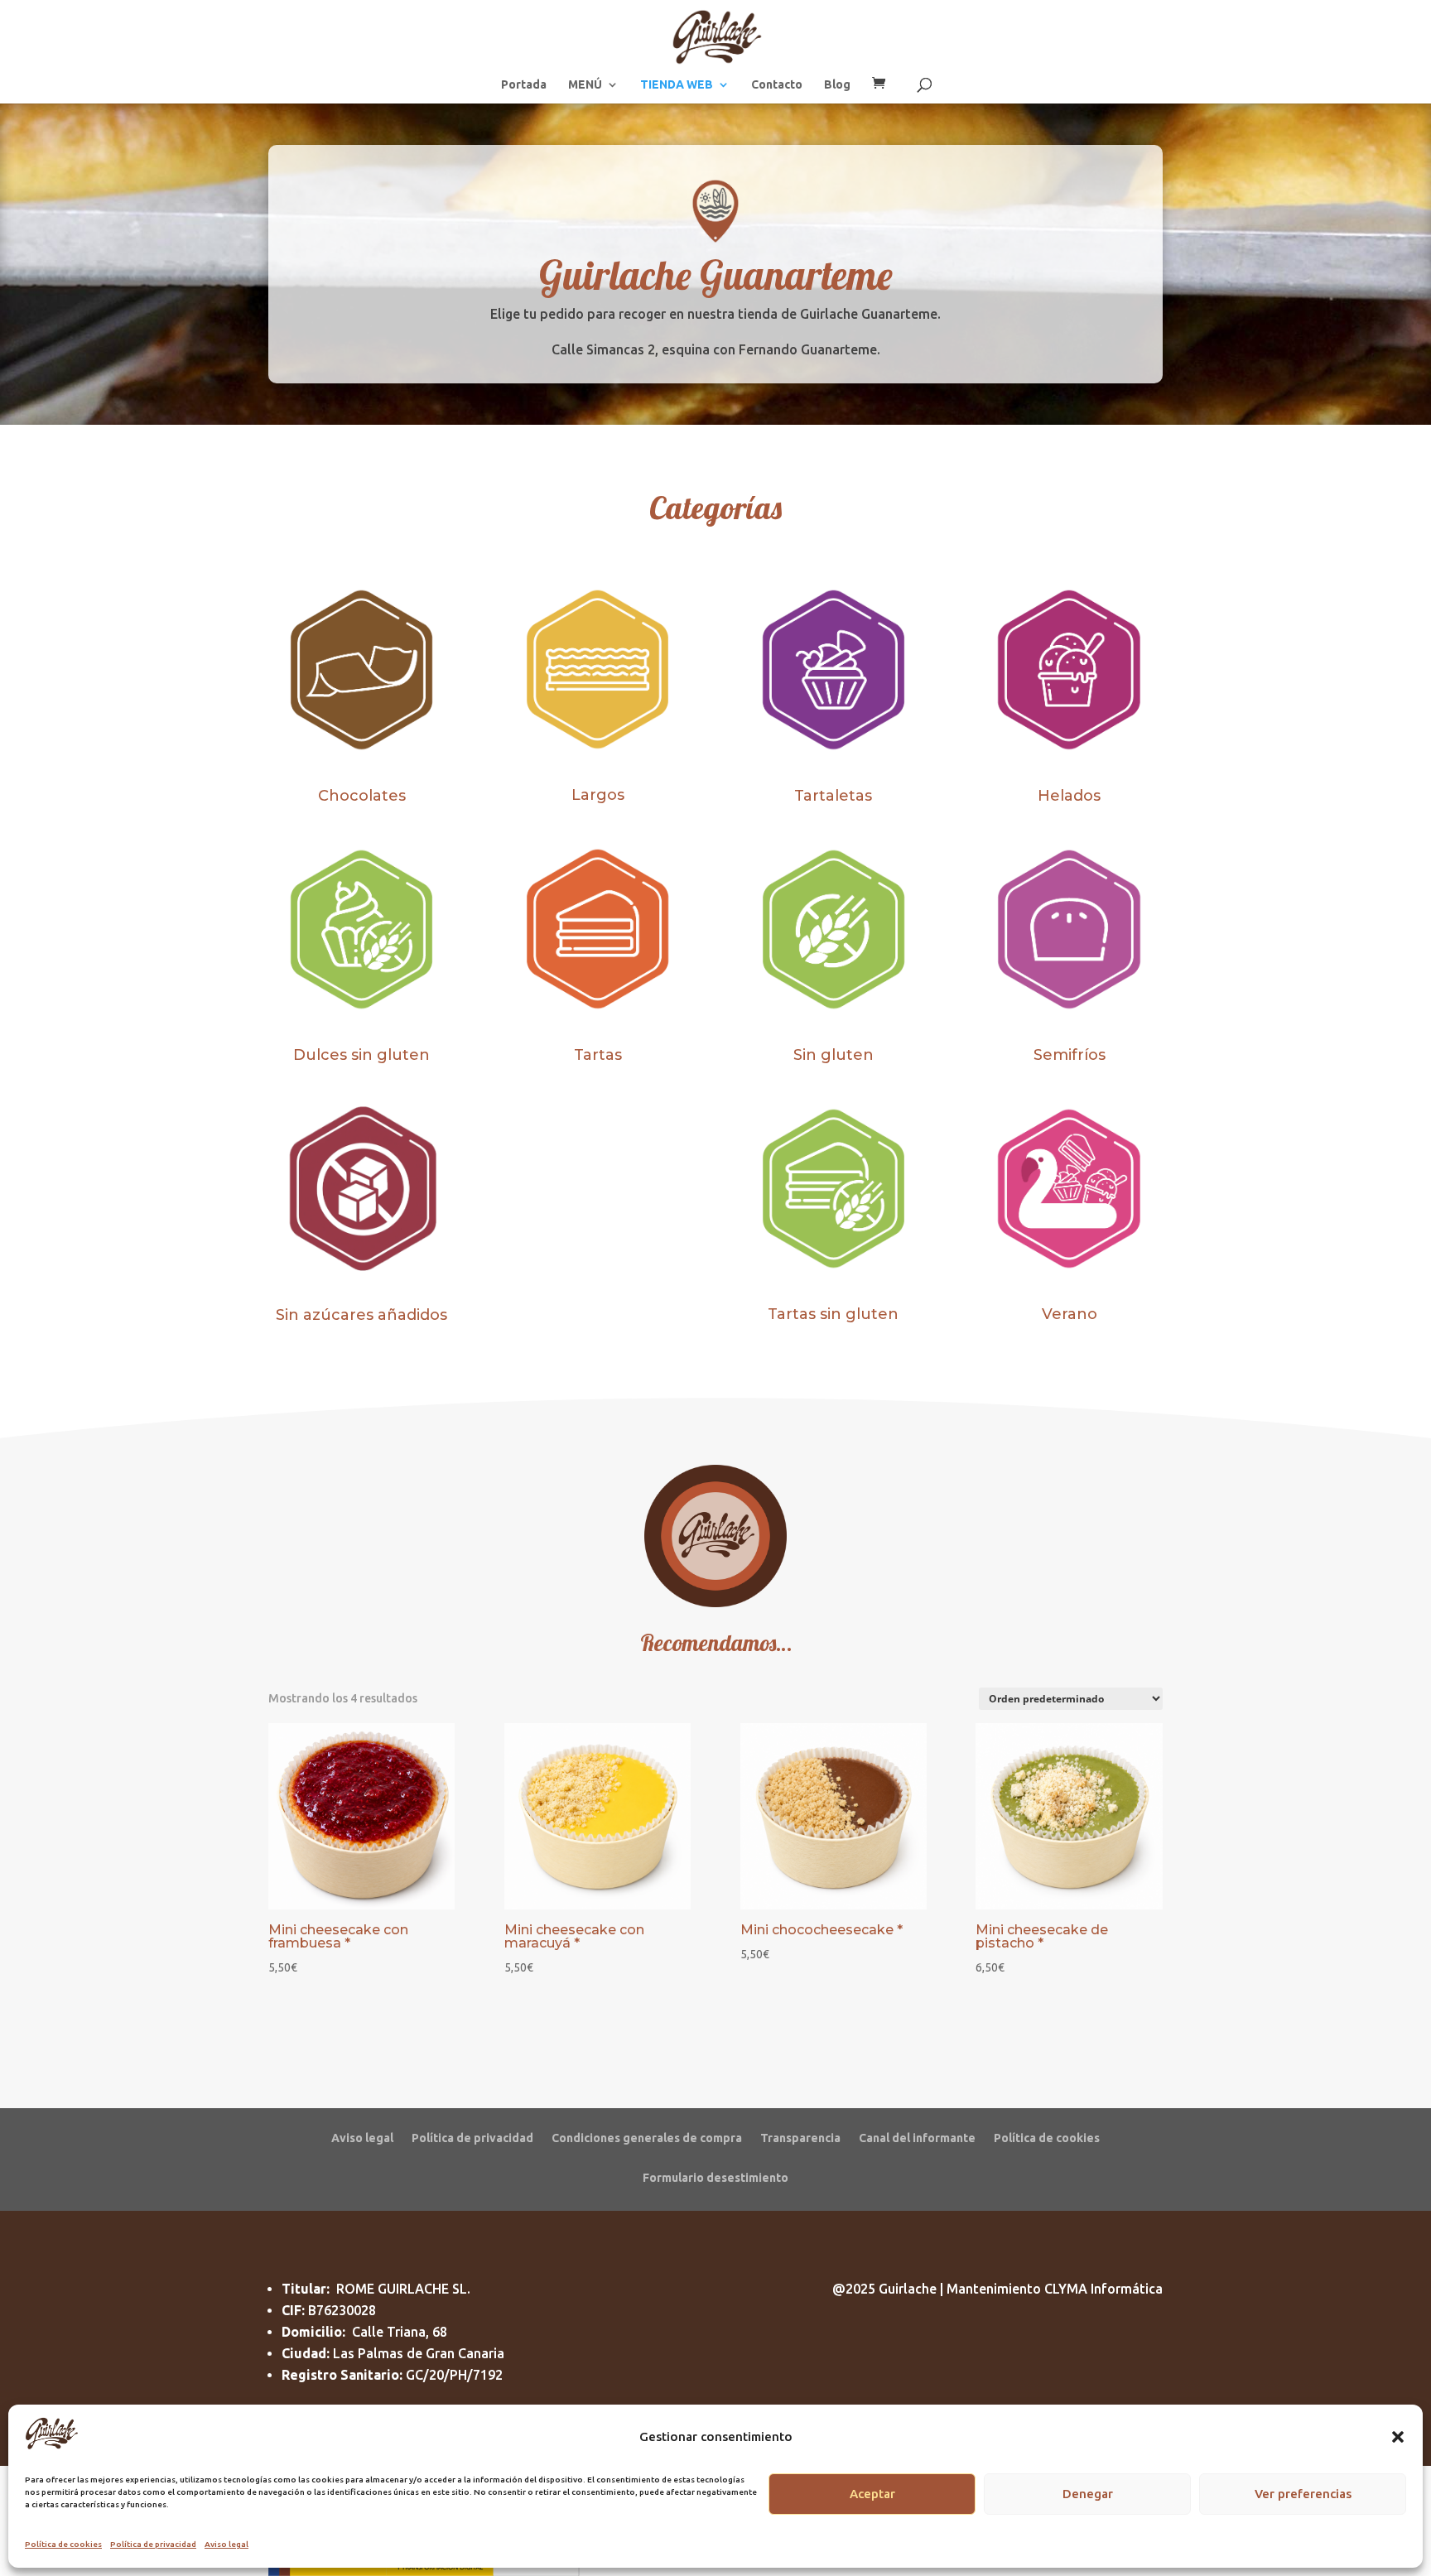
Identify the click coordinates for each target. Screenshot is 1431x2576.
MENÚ (585, 85)
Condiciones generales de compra (647, 2138)
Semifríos (1070, 1055)
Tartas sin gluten (833, 1314)
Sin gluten (834, 1055)
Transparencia (800, 2138)
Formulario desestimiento (715, 2177)
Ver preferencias (1303, 2494)
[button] (1398, 2437)
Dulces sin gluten (361, 1055)
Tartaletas (833, 796)
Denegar (1088, 2494)
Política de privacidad (153, 2544)
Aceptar (872, 2494)
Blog (837, 85)
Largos (598, 795)
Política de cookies (63, 2544)
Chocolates (362, 796)
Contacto (777, 85)
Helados (1069, 796)
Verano (1070, 1314)
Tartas (598, 1055)
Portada (524, 85)
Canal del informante (917, 2138)
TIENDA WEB (677, 85)
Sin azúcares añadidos (361, 1315)
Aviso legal (226, 2544)
